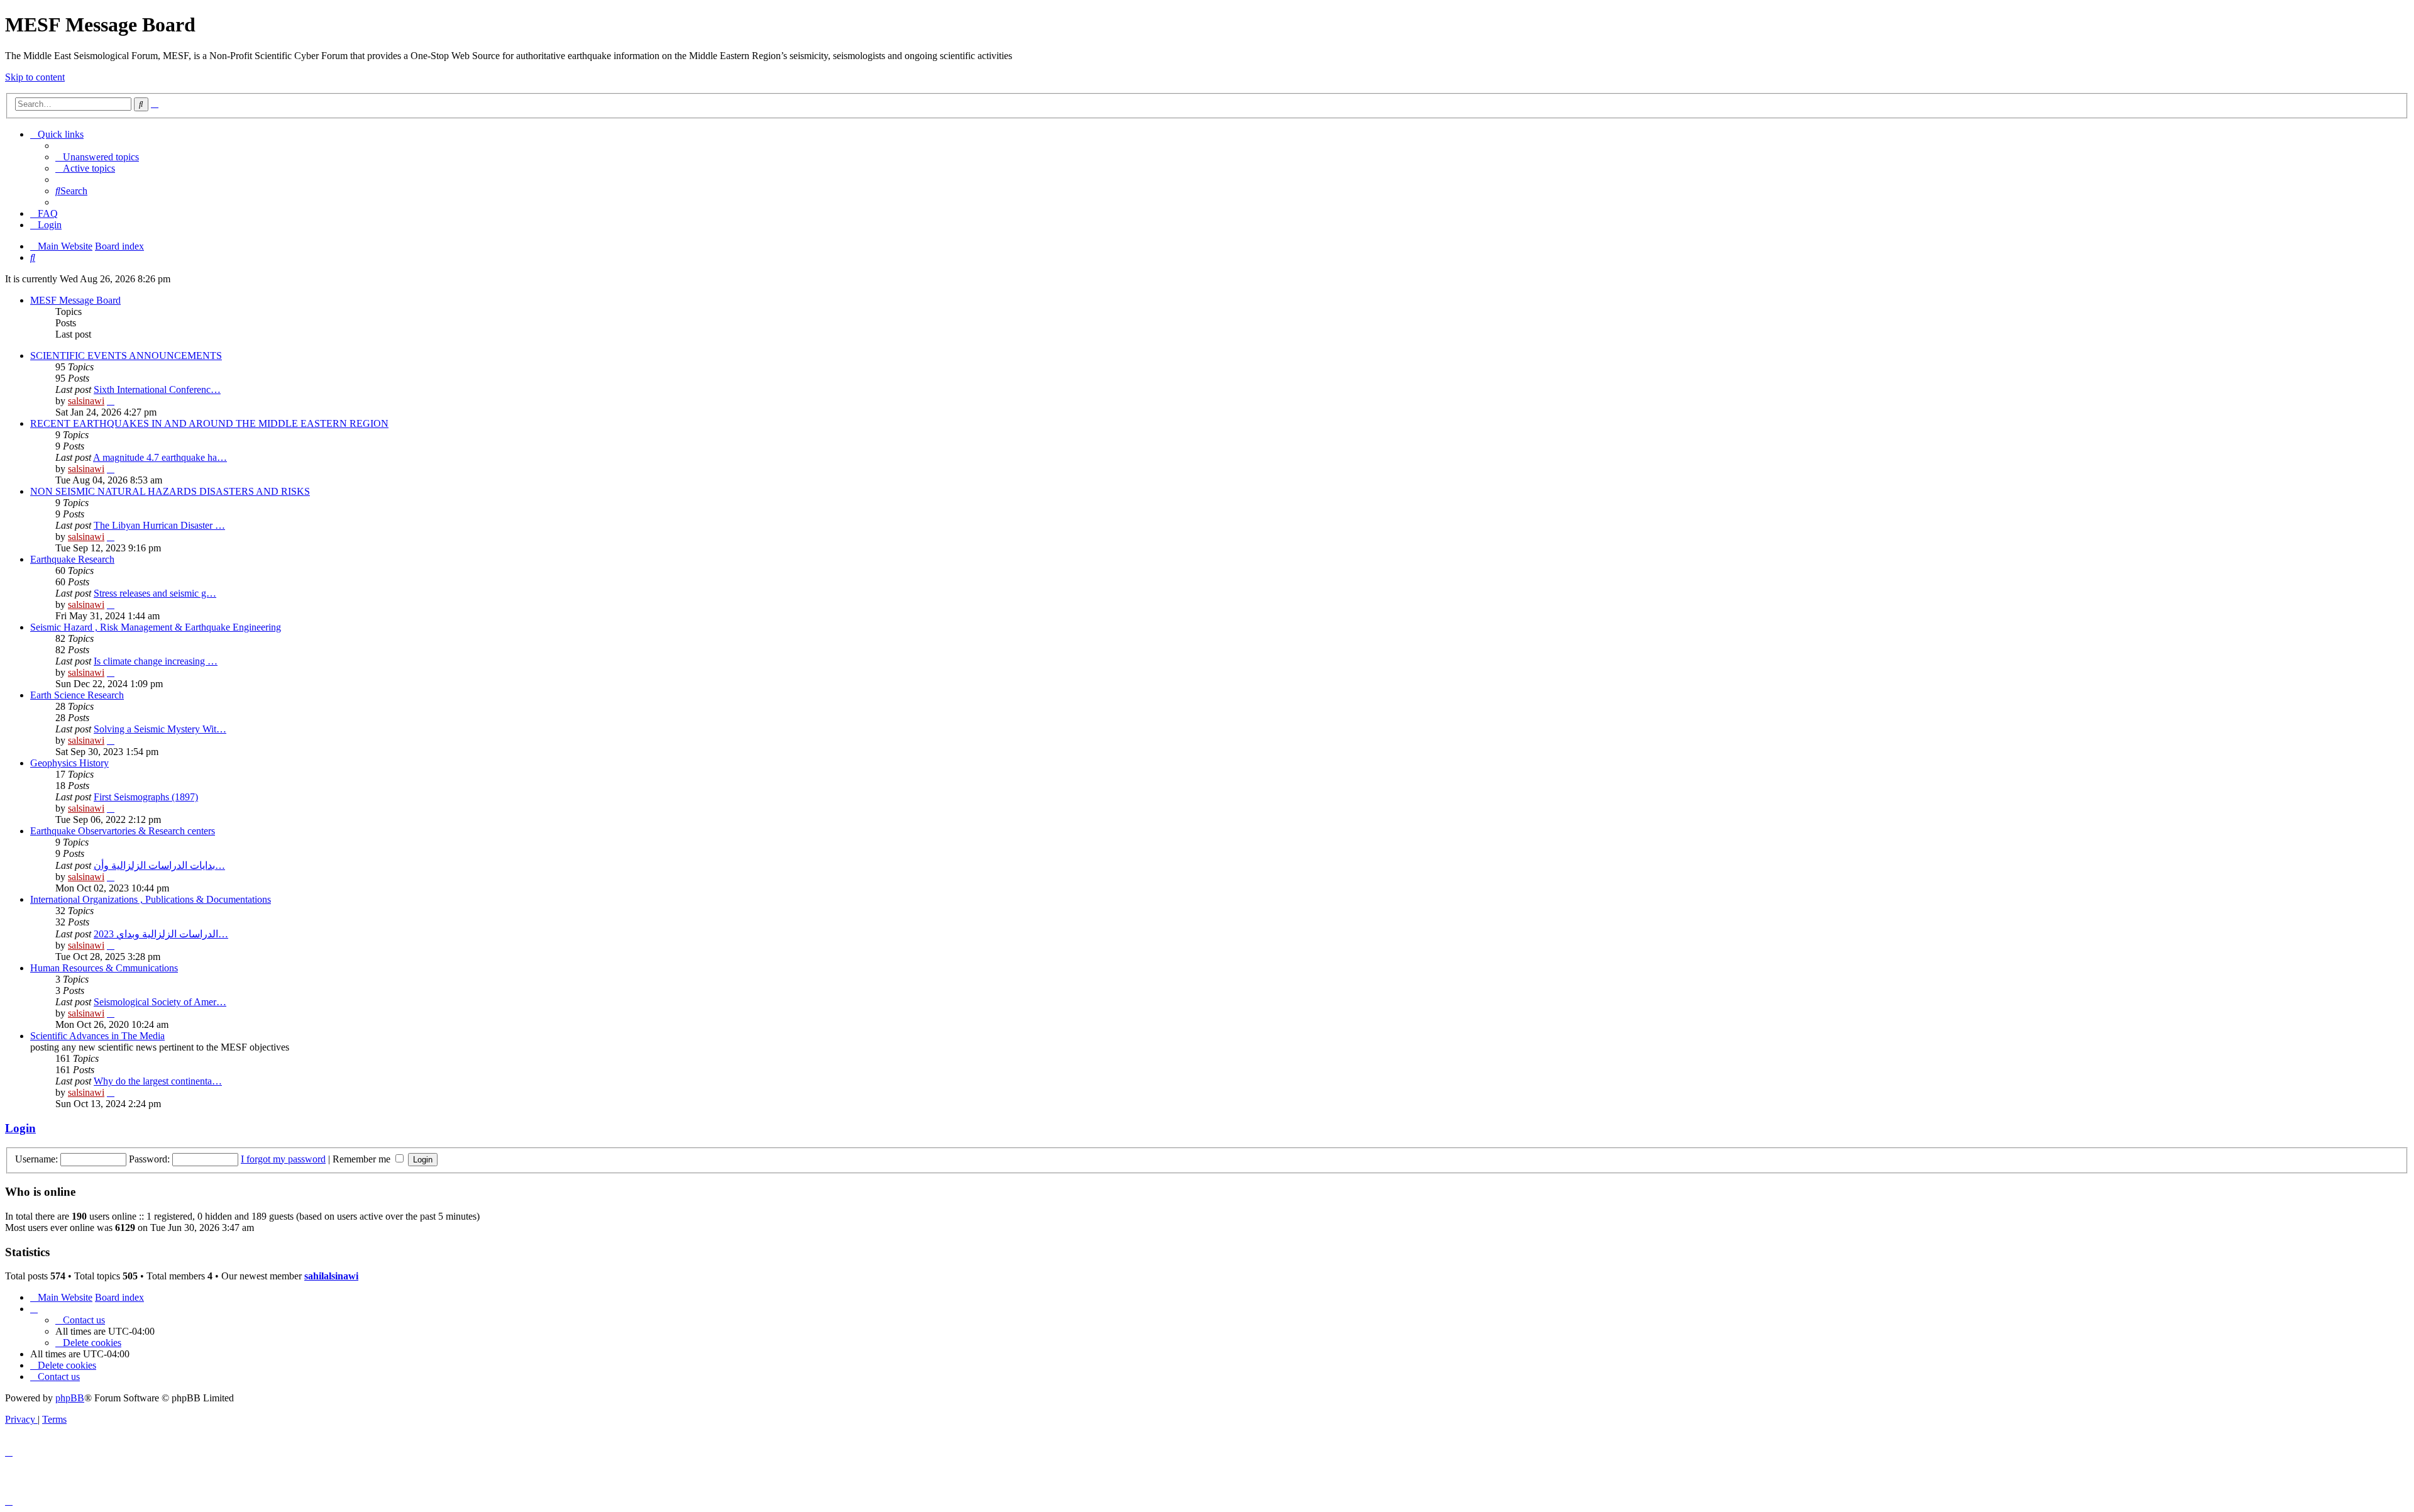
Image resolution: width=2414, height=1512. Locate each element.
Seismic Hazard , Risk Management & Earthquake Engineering (156, 627)
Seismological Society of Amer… (160, 1002)
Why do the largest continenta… (158, 1081)
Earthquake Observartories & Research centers (123, 831)
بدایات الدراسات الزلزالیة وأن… (159, 865)
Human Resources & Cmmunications (104, 968)
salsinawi (86, 401)
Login (20, 1128)
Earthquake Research (72, 559)
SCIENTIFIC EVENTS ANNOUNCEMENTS (126, 356)
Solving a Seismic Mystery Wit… (160, 729)
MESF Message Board (75, 300)
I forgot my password (283, 1159)
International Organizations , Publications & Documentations (151, 899)
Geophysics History (69, 763)
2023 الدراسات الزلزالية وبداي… (161, 934)
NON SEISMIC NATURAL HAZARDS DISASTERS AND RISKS (170, 491)
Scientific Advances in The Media (97, 1036)
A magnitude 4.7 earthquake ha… (160, 457)
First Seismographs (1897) (146, 797)
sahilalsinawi (331, 1276)
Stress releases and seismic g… (155, 593)
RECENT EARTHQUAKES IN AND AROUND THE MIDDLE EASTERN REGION (209, 423)
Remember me (363, 1159)
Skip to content (35, 77)
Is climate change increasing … (156, 661)
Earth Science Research (77, 695)
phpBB (70, 1398)
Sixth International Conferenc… (157, 389)
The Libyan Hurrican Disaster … (159, 525)
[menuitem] (97, 157)
